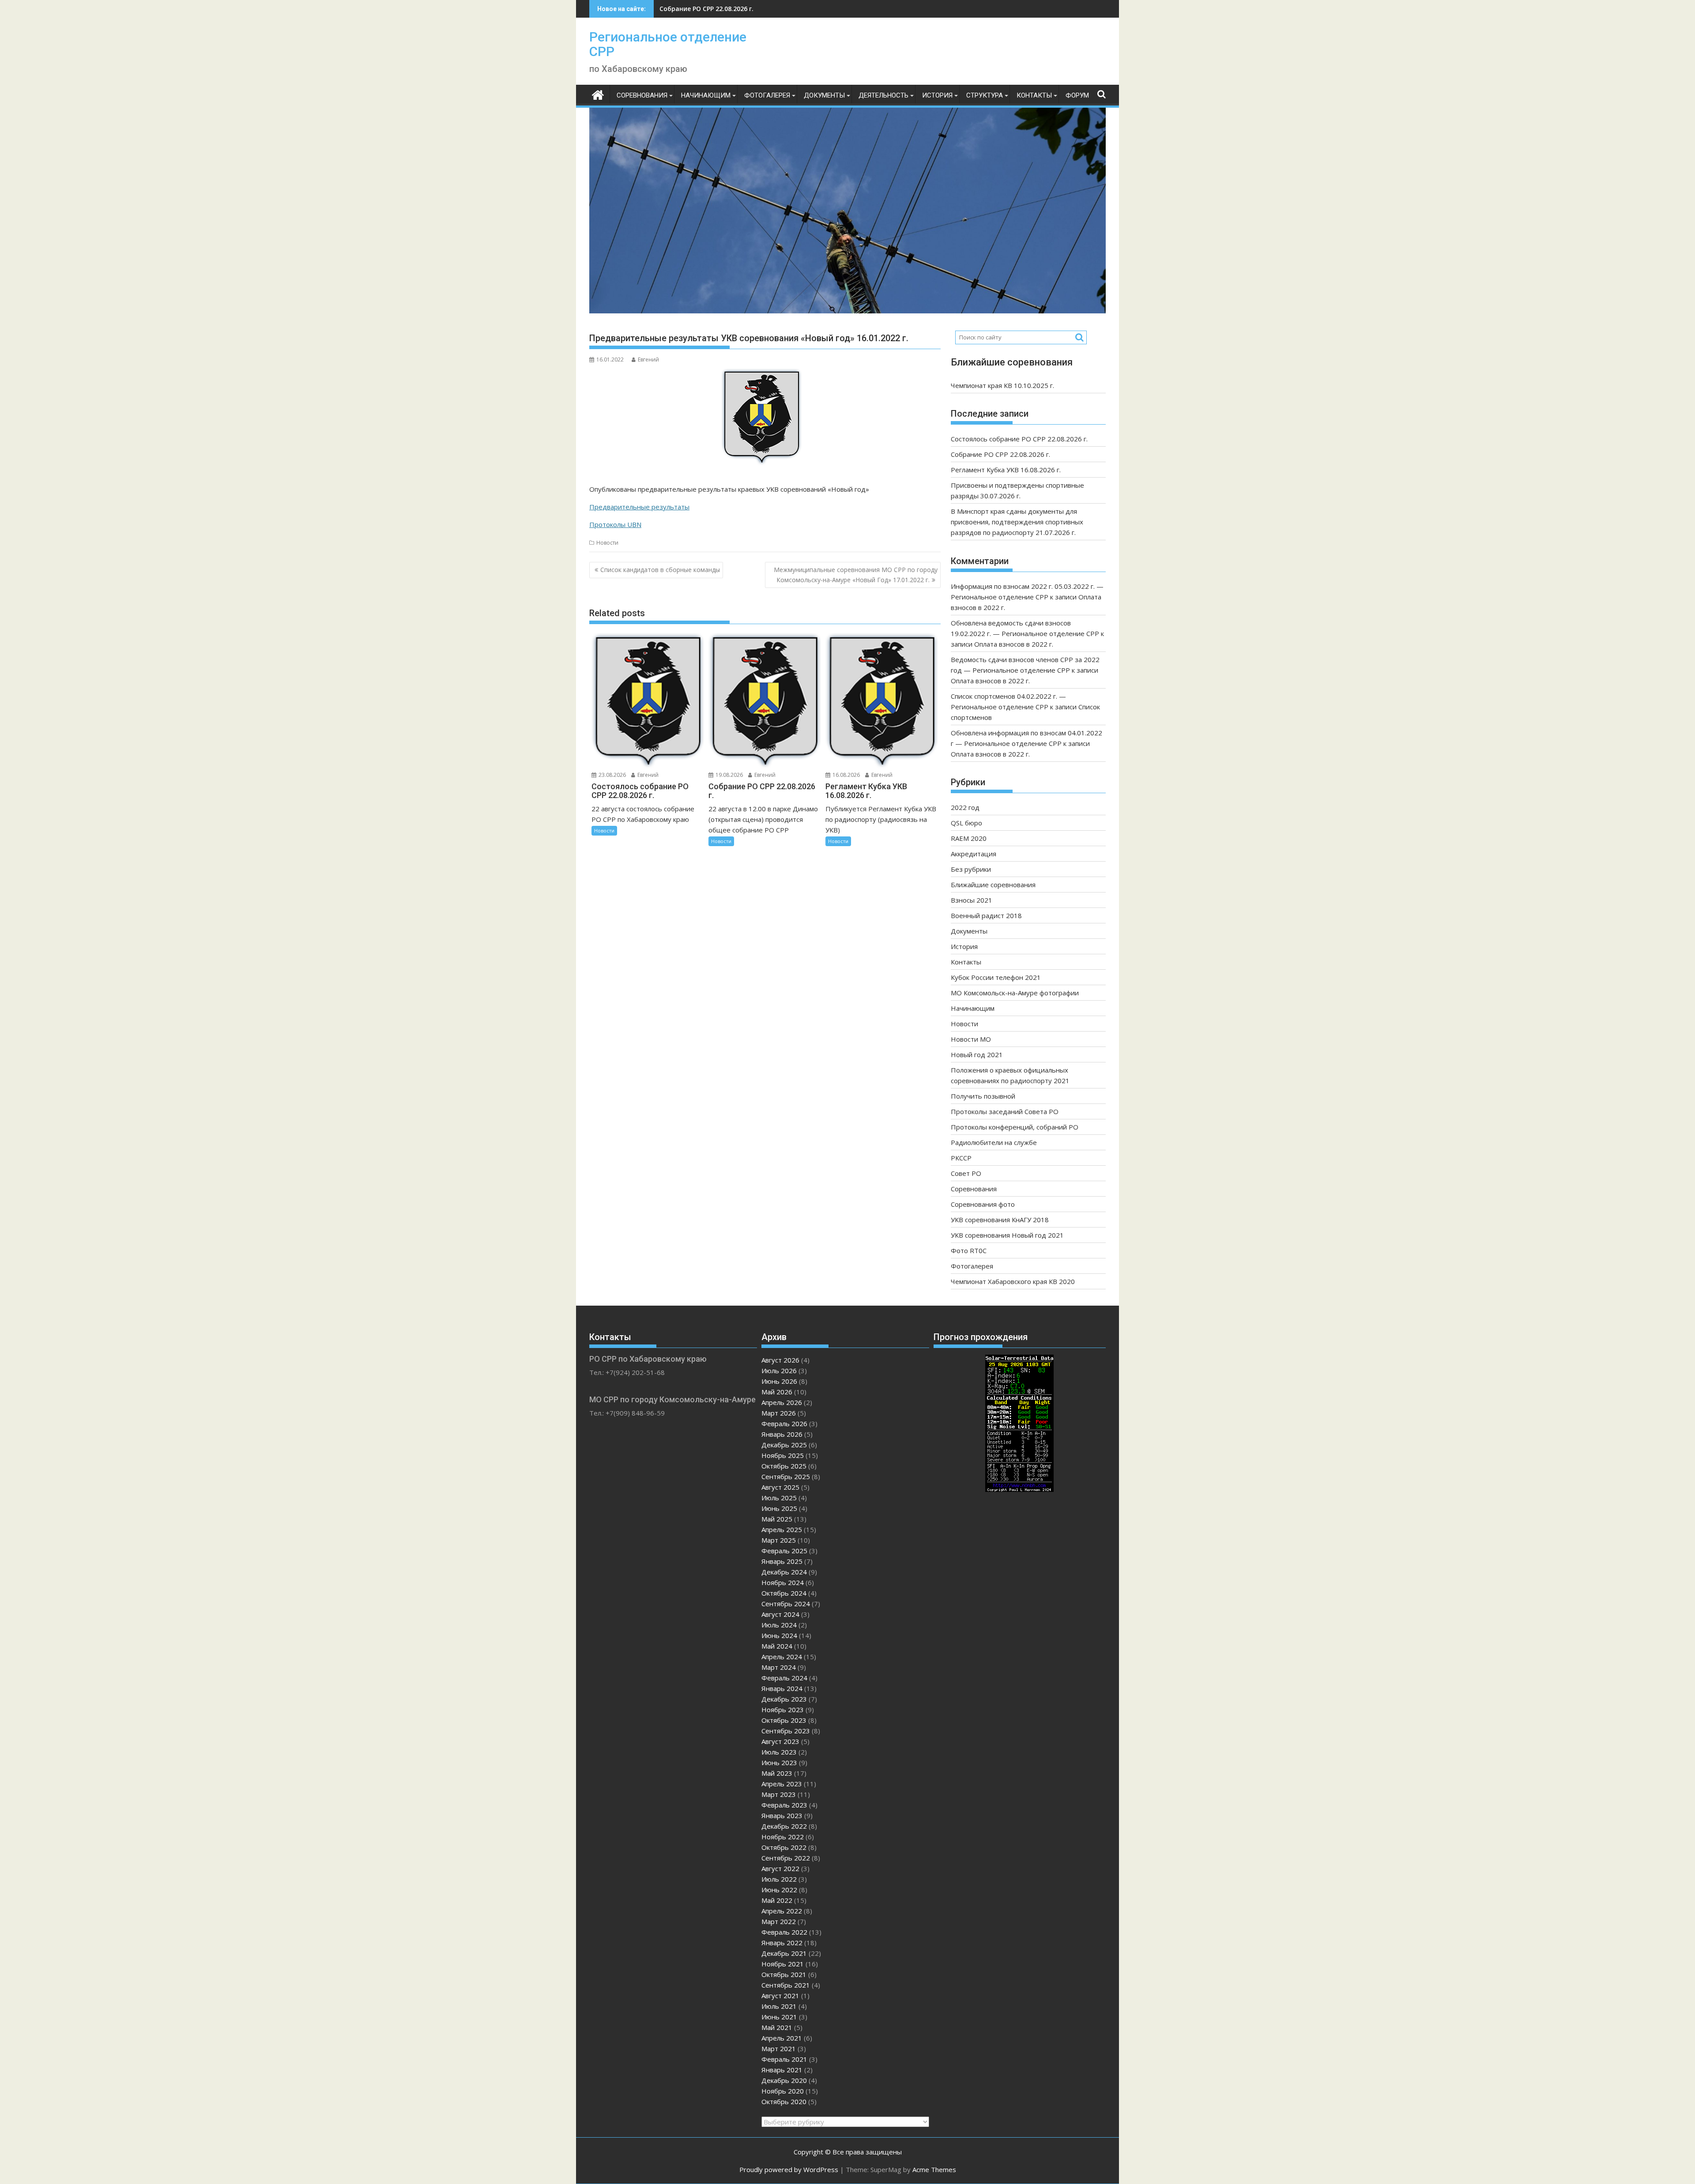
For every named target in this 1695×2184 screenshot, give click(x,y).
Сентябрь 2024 (786, 1604)
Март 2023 (779, 1794)
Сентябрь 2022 (786, 1858)
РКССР (961, 1158)
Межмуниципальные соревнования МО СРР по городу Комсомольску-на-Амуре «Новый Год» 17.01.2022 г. (856, 574)
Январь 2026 (782, 1434)
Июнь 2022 (779, 1890)
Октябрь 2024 (784, 1593)
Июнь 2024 (779, 1635)
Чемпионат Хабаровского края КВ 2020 (1013, 1281)
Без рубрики (971, 869)
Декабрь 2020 (784, 2080)
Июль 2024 (779, 1625)
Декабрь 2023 (784, 1699)
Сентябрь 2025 (786, 1476)
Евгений (648, 360)
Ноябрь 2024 (783, 1582)
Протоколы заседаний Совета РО (1005, 1111)
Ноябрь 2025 (783, 1455)
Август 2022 (780, 1868)
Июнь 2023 (779, 1762)
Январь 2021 (782, 2070)
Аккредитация (974, 854)
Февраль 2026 (784, 1423)
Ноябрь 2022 (783, 1837)
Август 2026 (780, 1360)
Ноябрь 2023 (783, 1710)
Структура (985, 95)
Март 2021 (779, 2048)
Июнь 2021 (779, 2017)
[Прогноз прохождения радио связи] (1019, 1489)
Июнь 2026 (779, 1381)
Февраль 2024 (784, 1678)
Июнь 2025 (779, 1508)
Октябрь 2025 (784, 1466)
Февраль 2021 (784, 2059)
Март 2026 (779, 1413)
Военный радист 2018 (986, 915)
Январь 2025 (782, 1561)
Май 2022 (777, 1900)
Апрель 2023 (782, 1784)
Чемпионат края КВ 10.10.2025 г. (1002, 385)
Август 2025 (780, 1487)
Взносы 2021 (972, 900)
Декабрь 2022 (784, 1826)
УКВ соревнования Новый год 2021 (1007, 1235)
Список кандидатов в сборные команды (660, 570)
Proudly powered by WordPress (789, 2169)
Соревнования (642, 95)
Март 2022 (779, 1921)
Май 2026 (777, 1392)
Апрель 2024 (782, 1657)
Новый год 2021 (977, 1054)
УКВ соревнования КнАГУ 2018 (1000, 1220)
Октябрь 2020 (784, 2101)
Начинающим (706, 95)
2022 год (965, 807)
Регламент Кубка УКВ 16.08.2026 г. (714, 9)
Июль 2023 (779, 1752)
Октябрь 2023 (784, 1720)
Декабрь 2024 (784, 1572)
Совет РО (966, 1173)
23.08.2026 (612, 775)
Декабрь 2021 (784, 1953)
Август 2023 (780, 1741)
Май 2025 (777, 1519)
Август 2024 (780, 1614)
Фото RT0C (969, 1250)
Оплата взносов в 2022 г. (1014, 644)
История (937, 95)
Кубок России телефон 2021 (996, 977)
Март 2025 (779, 1540)
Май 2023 (777, 1773)
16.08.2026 (846, 775)
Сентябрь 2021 (786, 1985)
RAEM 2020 (969, 838)
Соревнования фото (983, 1204)
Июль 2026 (779, 1371)
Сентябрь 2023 (786, 1731)
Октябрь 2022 (784, 1847)
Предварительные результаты (639, 507)
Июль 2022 (779, 1879)
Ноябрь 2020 (783, 2091)
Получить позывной (983, 1096)
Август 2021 (780, 1996)
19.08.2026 (729, 775)
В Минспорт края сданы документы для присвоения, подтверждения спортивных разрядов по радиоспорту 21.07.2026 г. (1017, 522)
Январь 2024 (782, 1688)
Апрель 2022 (782, 1911)
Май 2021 (777, 2027)
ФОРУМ (1077, 95)
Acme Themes (934, 2169)
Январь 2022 (782, 1943)
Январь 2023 (782, 1815)
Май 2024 (777, 1646)
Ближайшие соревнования (993, 885)
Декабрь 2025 (784, 1445)
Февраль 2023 (784, 1805)
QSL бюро (966, 823)
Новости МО (971, 1039)
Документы (824, 95)
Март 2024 (779, 1667)
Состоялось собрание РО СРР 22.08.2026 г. (1019, 439)
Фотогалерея (767, 95)
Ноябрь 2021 (783, 1964)
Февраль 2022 (784, 1932)
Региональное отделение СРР (668, 44)
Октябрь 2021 (784, 1974)
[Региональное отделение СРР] (598, 94)
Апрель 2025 (782, 1529)
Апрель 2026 (782, 1402)
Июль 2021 (779, 2006)
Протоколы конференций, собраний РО (1015, 1127)
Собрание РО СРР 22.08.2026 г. (1000, 454)
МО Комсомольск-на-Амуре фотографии (1015, 993)
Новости (607, 543)
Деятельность (883, 95)
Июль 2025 (779, 1498)
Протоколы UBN (615, 524)
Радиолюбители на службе (994, 1142)
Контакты (1034, 95)
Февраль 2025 (784, 1551)
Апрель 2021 (782, 2038)
